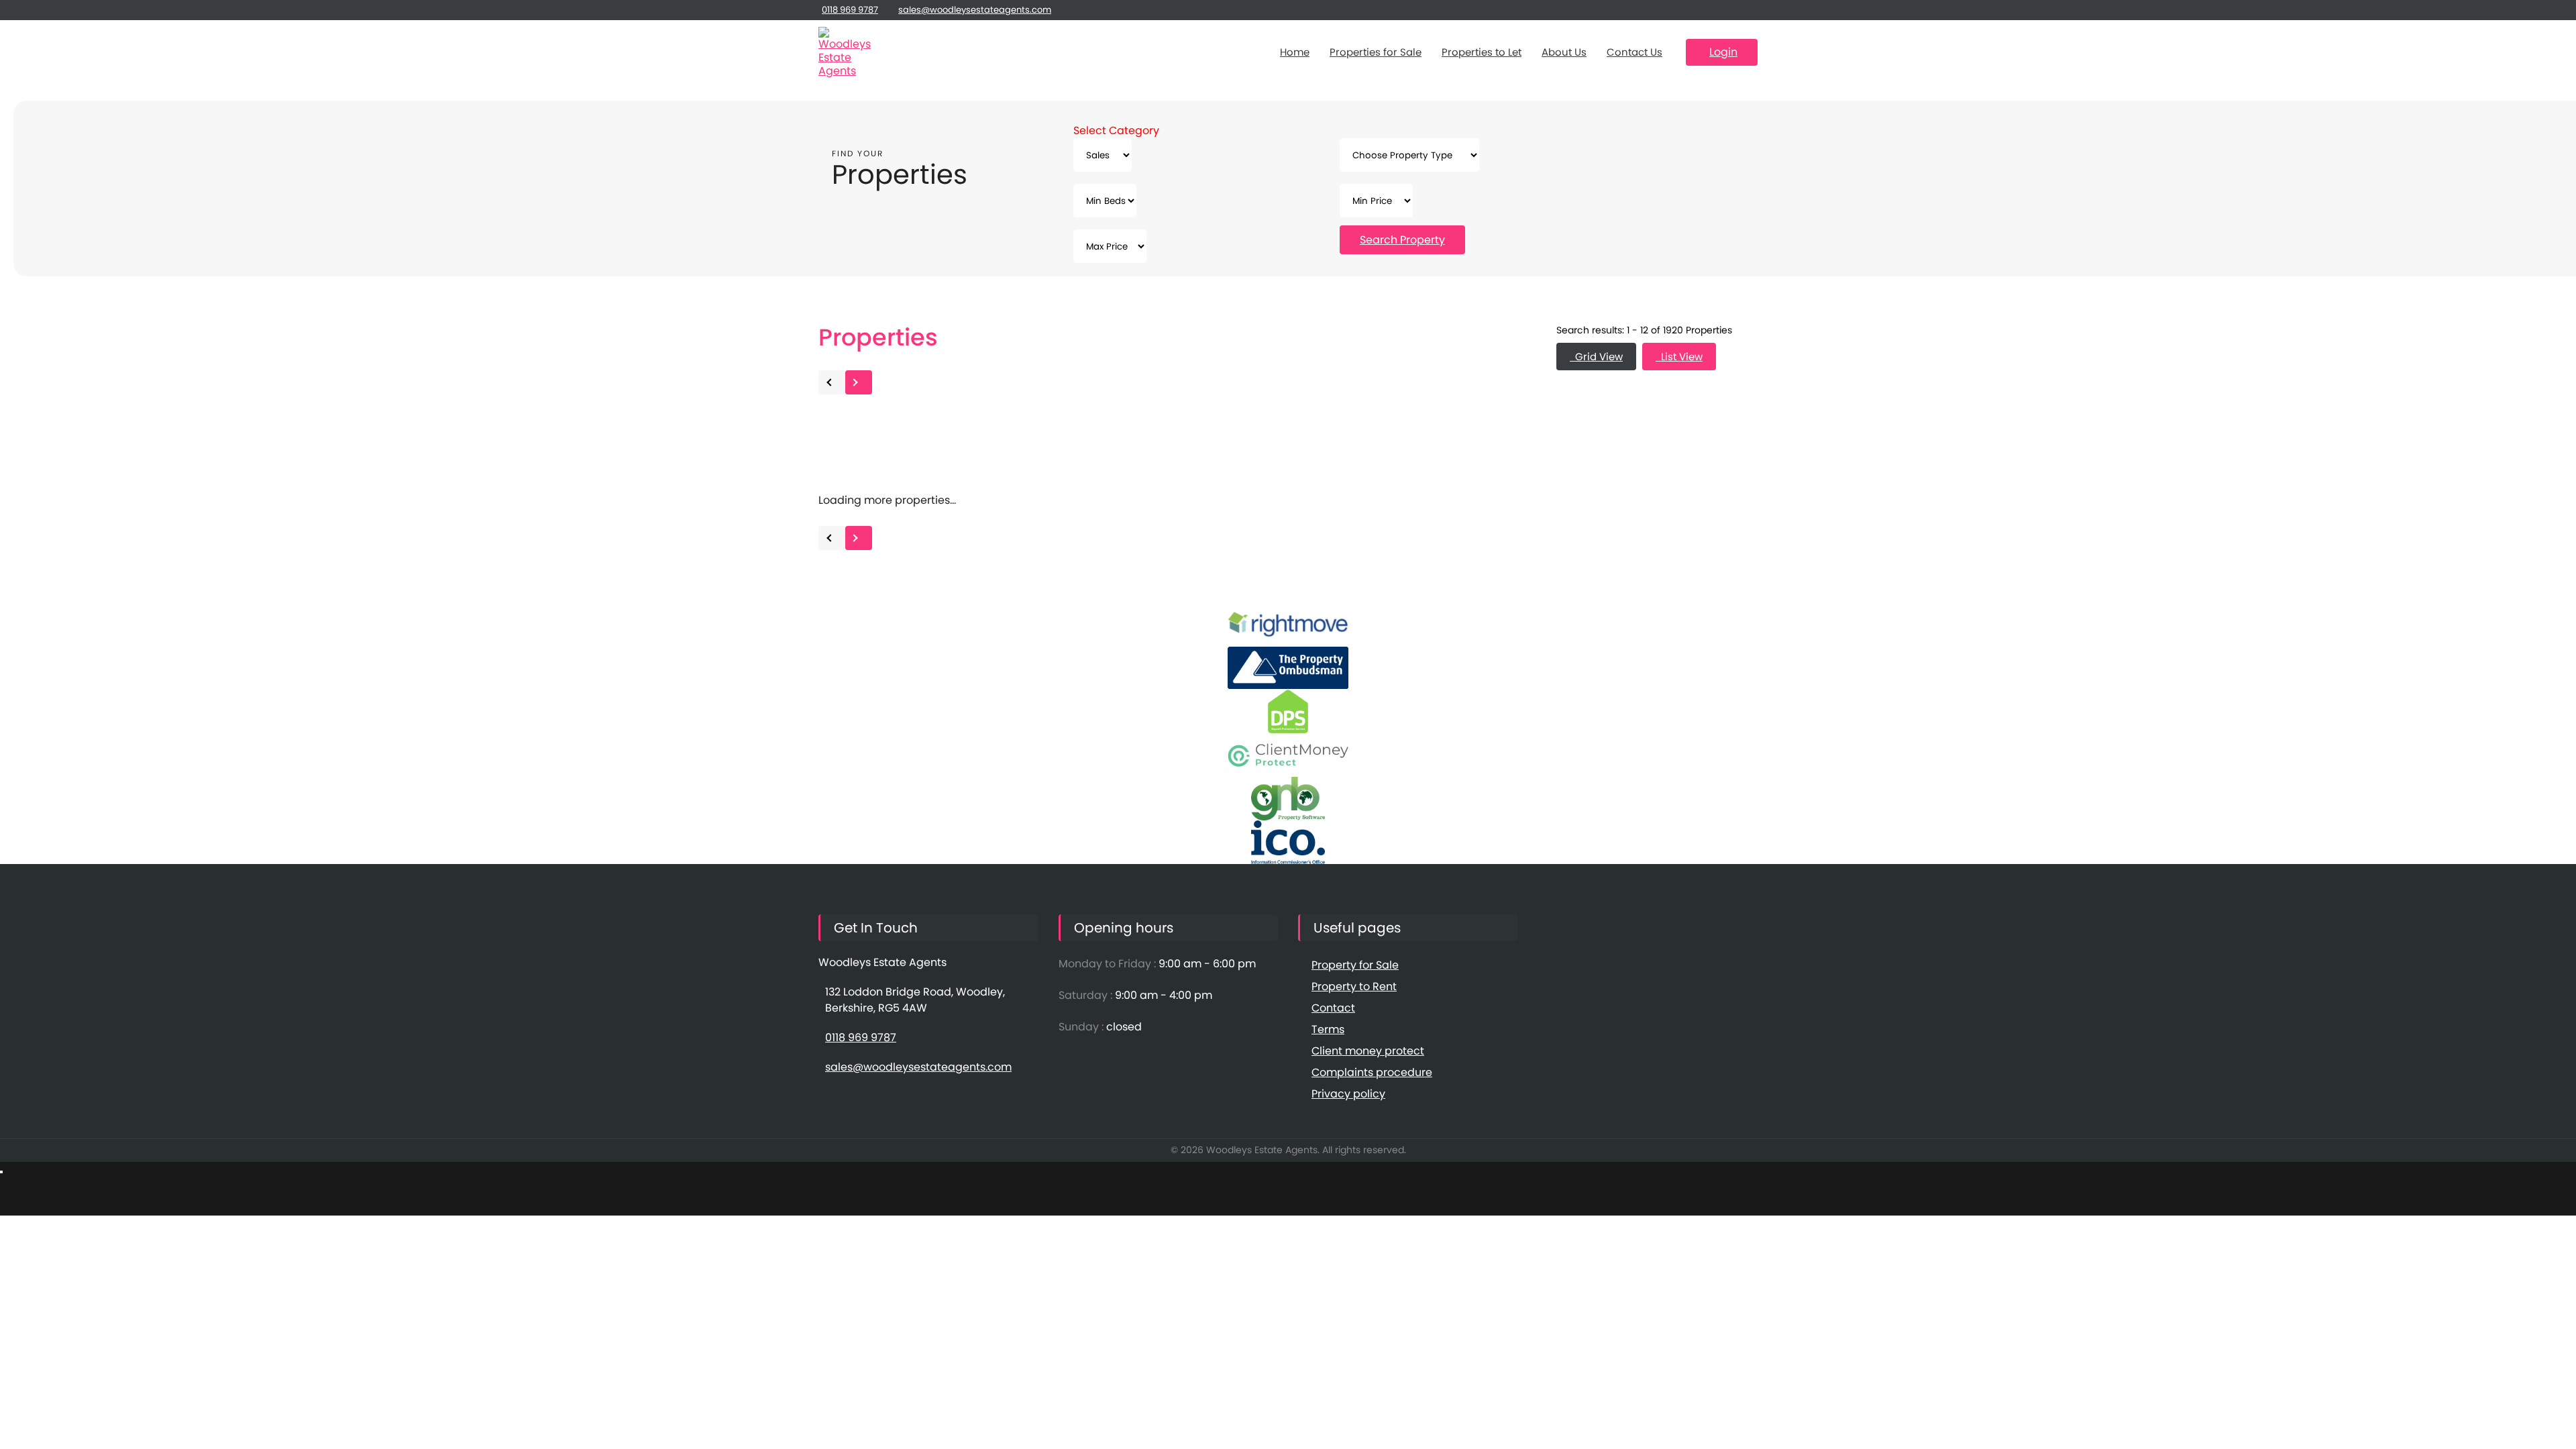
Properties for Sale (1376, 52)
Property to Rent (1354, 986)
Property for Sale (1355, 965)
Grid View (1596, 357)
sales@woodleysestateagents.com (975, 10)
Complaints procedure (1372, 1072)
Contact (1333, 1008)
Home (1295, 52)
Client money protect (1368, 1051)
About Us (1564, 52)
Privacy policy (1348, 1094)
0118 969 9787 (850, 10)
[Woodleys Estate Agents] (845, 52)
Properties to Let (1482, 52)
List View (1679, 357)
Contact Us (1634, 52)
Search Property (1402, 240)
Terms (1328, 1029)
